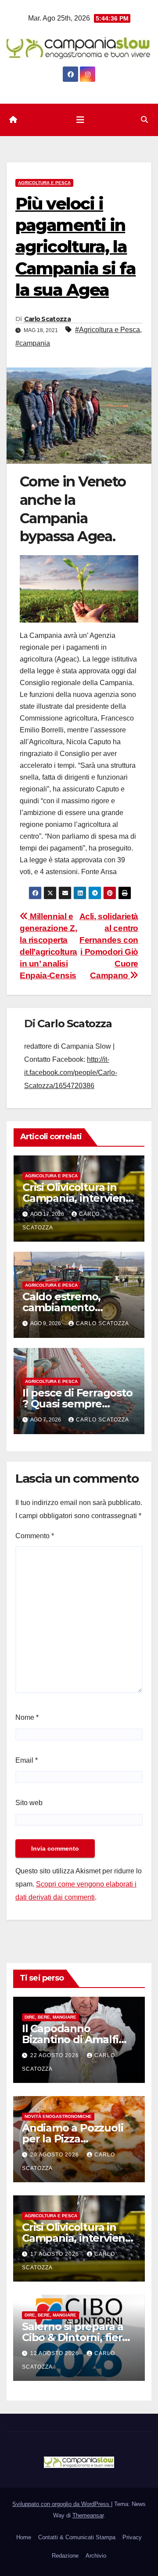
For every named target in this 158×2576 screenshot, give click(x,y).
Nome (27, 1717)
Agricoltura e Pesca (44, 183)
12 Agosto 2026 (56, 2353)
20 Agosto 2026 (56, 2155)
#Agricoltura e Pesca (108, 330)
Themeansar (88, 2515)
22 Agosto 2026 (56, 2055)
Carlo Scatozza (47, 319)
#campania (33, 343)
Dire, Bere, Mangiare (50, 2017)
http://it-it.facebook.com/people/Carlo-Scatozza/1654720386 (71, 1073)
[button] (144, 120)
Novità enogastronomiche (58, 2116)
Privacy (132, 2537)
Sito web (29, 1803)
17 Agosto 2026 (56, 2254)
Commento (35, 1536)
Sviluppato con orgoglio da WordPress (62, 2504)
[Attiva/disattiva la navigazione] (80, 120)
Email (27, 1760)
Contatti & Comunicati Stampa (77, 2537)
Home (24, 2537)
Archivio (96, 2556)
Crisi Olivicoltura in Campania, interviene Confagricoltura (77, 1198)
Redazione (65, 2556)
